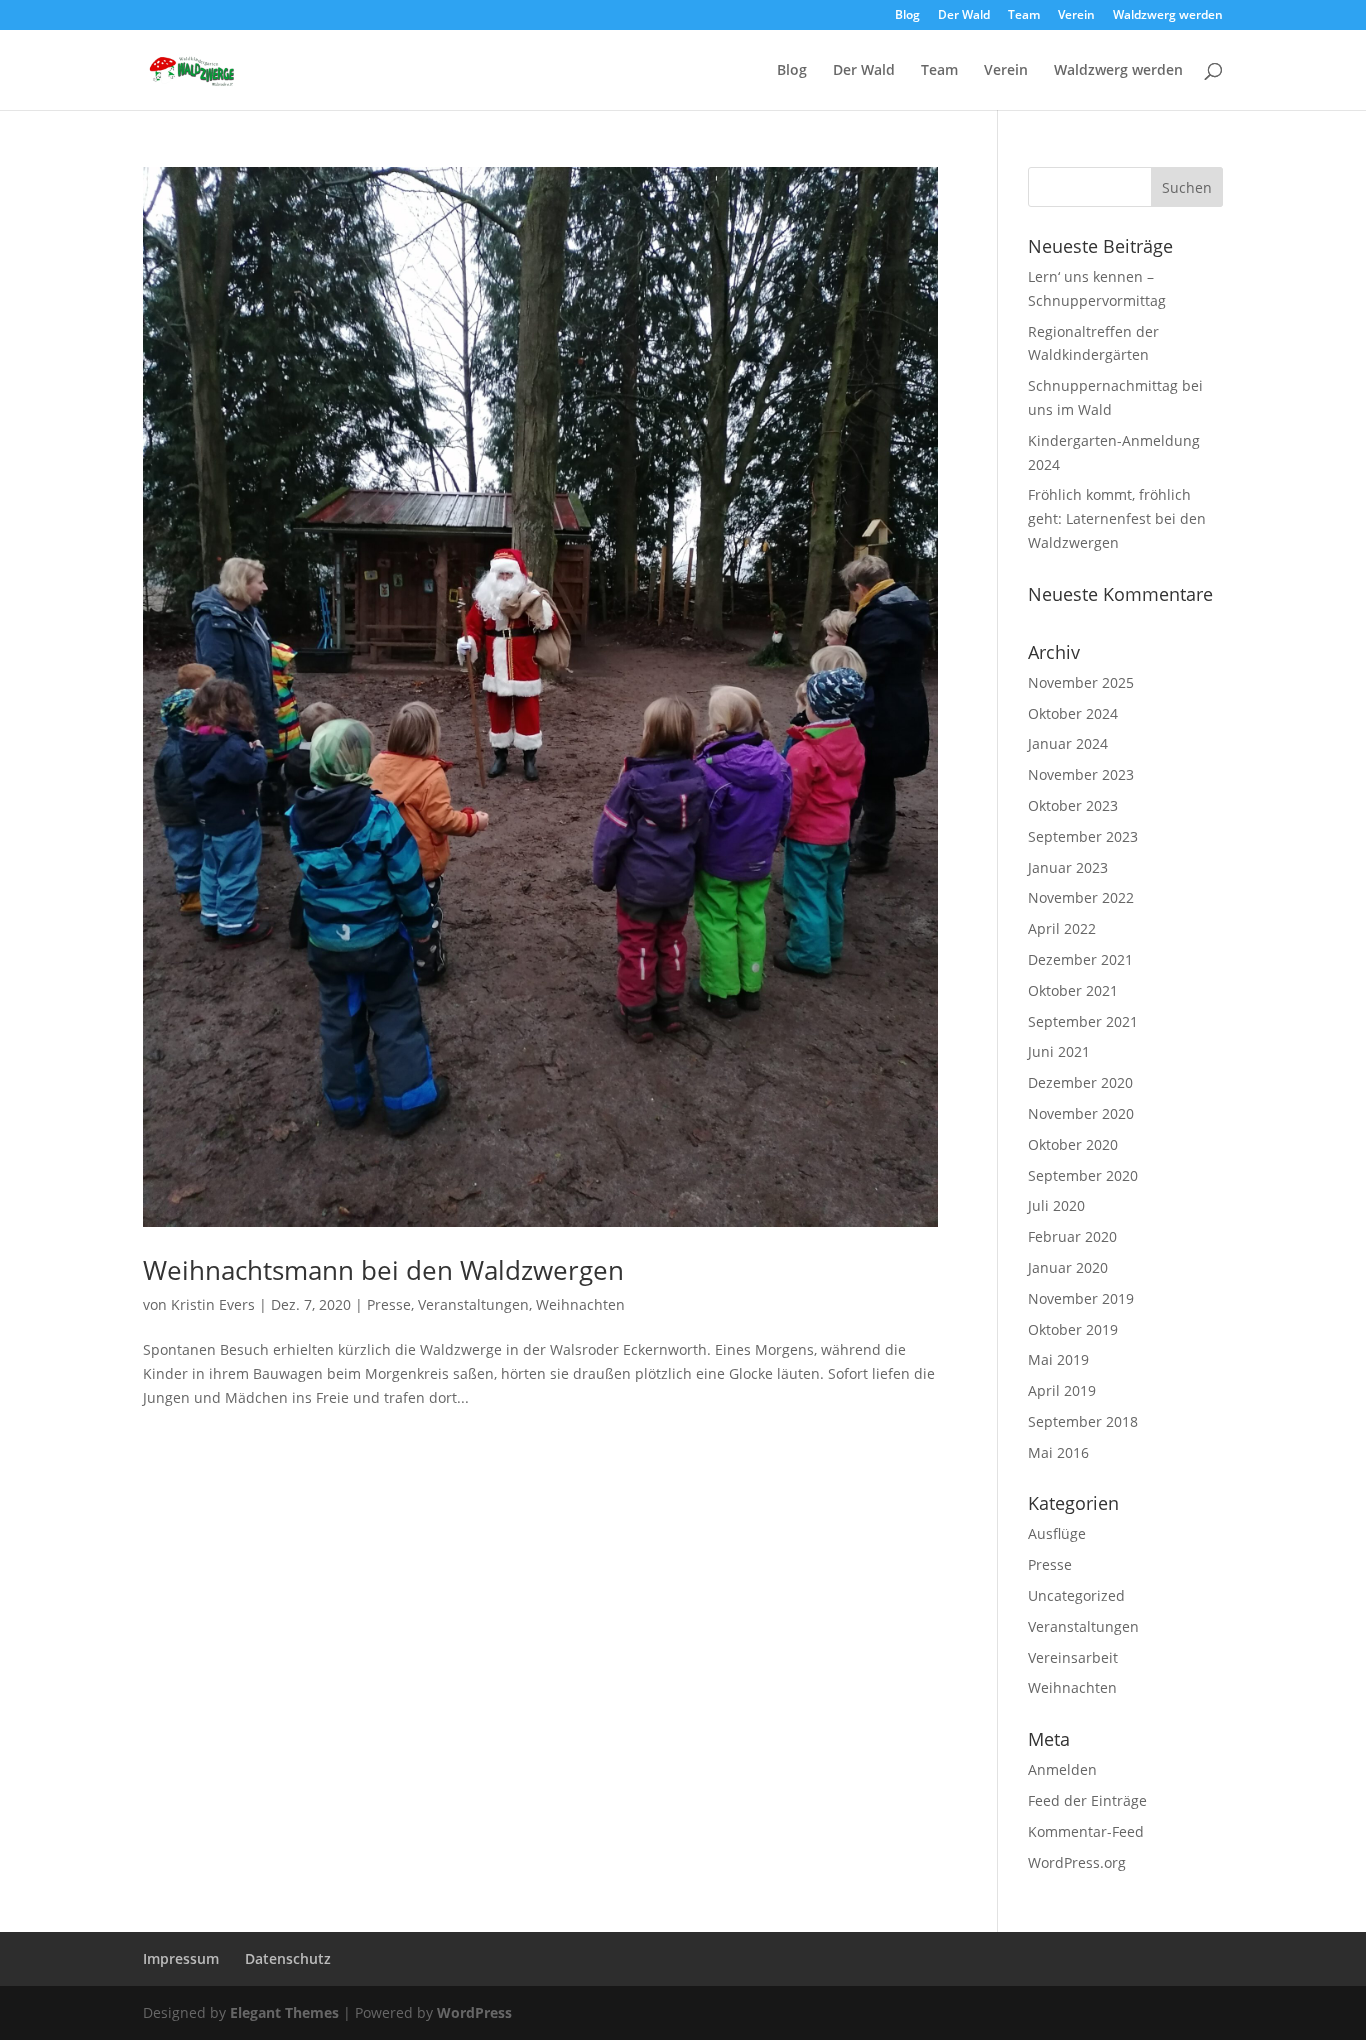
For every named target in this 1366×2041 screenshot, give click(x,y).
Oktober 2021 (1073, 990)
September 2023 (1083, 836)
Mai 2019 (1058, 1359)
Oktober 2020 (1073, 1144)
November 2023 (1081, 774)
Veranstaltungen (473, 1304)
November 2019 (1081, 1298)
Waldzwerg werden (1168, 16)
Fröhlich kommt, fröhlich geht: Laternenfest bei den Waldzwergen (1117, 518)
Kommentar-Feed (1086, 1831)
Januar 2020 (1068, 1267)
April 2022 (1062, 928)
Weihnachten (580, 1304)
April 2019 (1062, 1390)
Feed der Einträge (1087, 1800)
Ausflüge (1057, 1533)
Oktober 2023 (1073, 805)
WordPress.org (1077, 1862)
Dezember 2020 (1080, 1082)
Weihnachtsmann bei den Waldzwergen (383, 1270)
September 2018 (1083, 1421)
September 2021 (1083, 1021)
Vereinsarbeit (1073, 1657)
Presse (389, 1304)
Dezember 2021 (1080, 959)
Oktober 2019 (1073, 1329)
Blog (907, 16)
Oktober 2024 (1073, 713)
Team (1024, 16)
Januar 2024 (1068, 743)
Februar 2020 (1072, 1236)
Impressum (181, 1958)
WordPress (474, 2012)
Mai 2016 (1058, 1452)
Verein (1076, 16)
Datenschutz (288, 1958)
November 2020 (1081, 1113)
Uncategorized (1076, 1595)
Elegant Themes (284, 2012)
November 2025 (1081, 682)
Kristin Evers (213, 1304)
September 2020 (1083, 1175)
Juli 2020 (1056, 1205)
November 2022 (1081, 897)
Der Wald (964, 16)
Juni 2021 (1059, 1051)
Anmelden (1062, 1769)
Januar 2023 (1068, 867)
